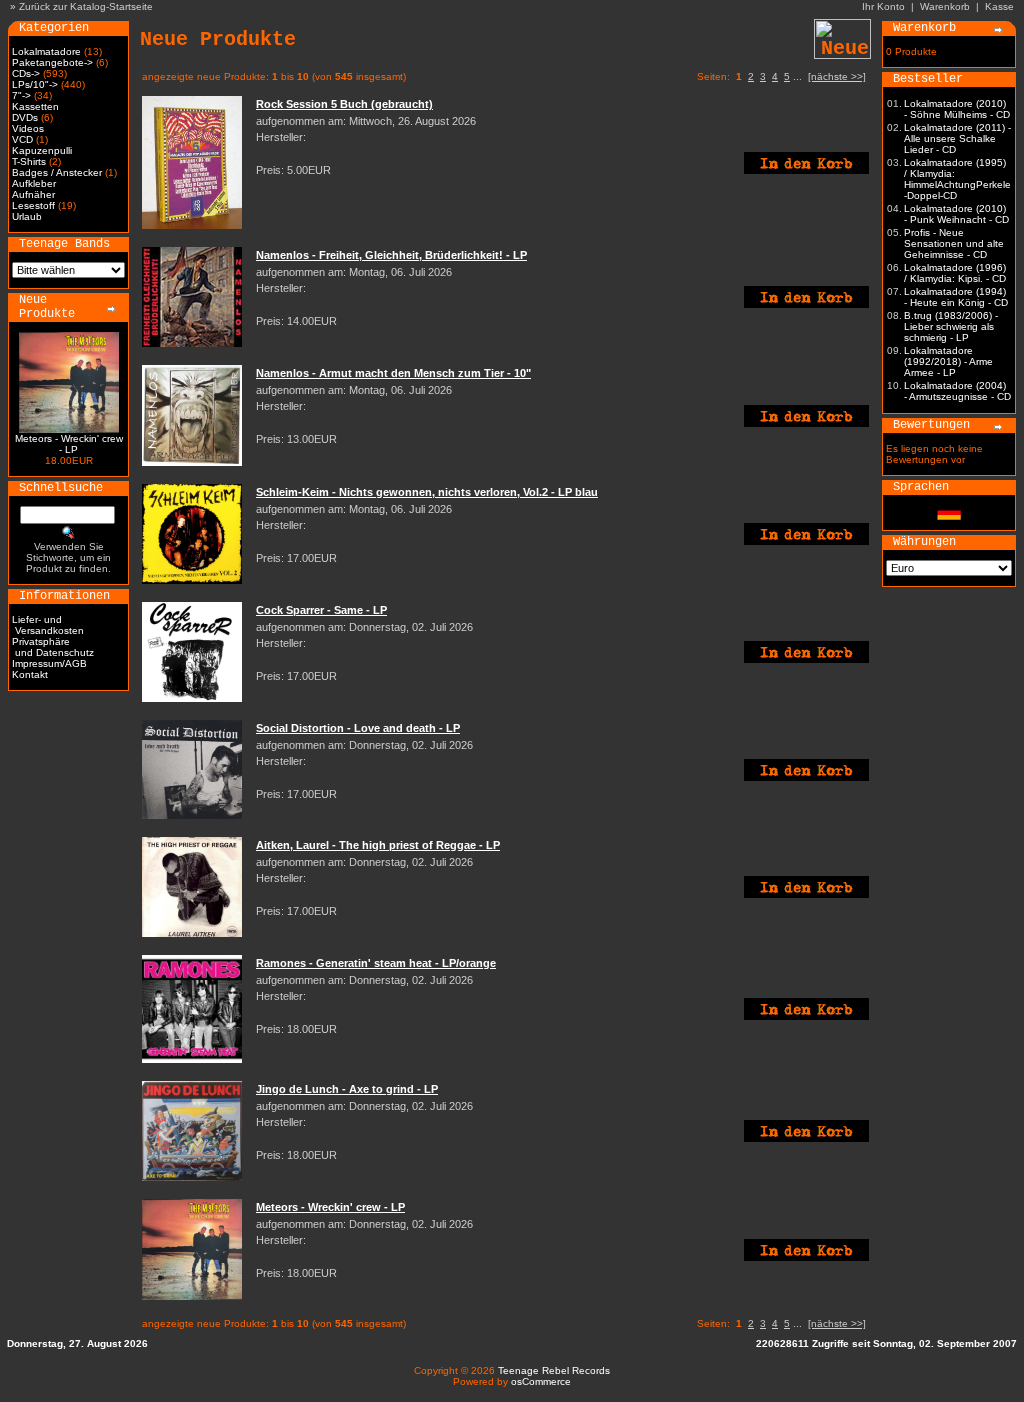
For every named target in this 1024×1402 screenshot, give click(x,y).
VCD (22, 139)
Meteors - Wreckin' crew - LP (69, 444)
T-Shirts (29, 161)
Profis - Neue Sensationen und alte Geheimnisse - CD (954, 243)
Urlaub (27, 216)
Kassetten (35, 106)
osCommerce (541, 1381)
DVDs (25, 117)
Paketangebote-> (52, 62)
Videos (28, 128)
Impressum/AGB (49, 663)
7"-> (21, 95)
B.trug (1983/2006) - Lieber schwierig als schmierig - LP (951, 326)
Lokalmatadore (46, 51)
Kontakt (30, 674)
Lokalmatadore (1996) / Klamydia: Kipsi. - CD (955, 273)
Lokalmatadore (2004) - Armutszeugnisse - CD (957, 391)
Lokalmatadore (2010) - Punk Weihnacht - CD (956, 214)
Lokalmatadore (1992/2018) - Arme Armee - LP (948, 361)
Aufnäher (33, 194)
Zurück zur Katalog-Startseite (86, 6)
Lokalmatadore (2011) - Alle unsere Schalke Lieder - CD (957, 138)
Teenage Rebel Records (554, 1370)
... (797, 76)
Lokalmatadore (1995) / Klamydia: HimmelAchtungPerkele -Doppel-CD (957, 179)
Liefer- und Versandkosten (48, 625)
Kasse (999, 6)
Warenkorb (945, 6)
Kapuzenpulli (42, 150)
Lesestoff (33, 205)
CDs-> (26, 73)
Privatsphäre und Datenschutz (53, 647)
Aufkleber (34, 183)
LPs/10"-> (35, 84)
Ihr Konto (883, 6)
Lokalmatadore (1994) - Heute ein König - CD (956, 297)
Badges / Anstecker (57, 172)
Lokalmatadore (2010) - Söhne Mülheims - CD (957, 109)
